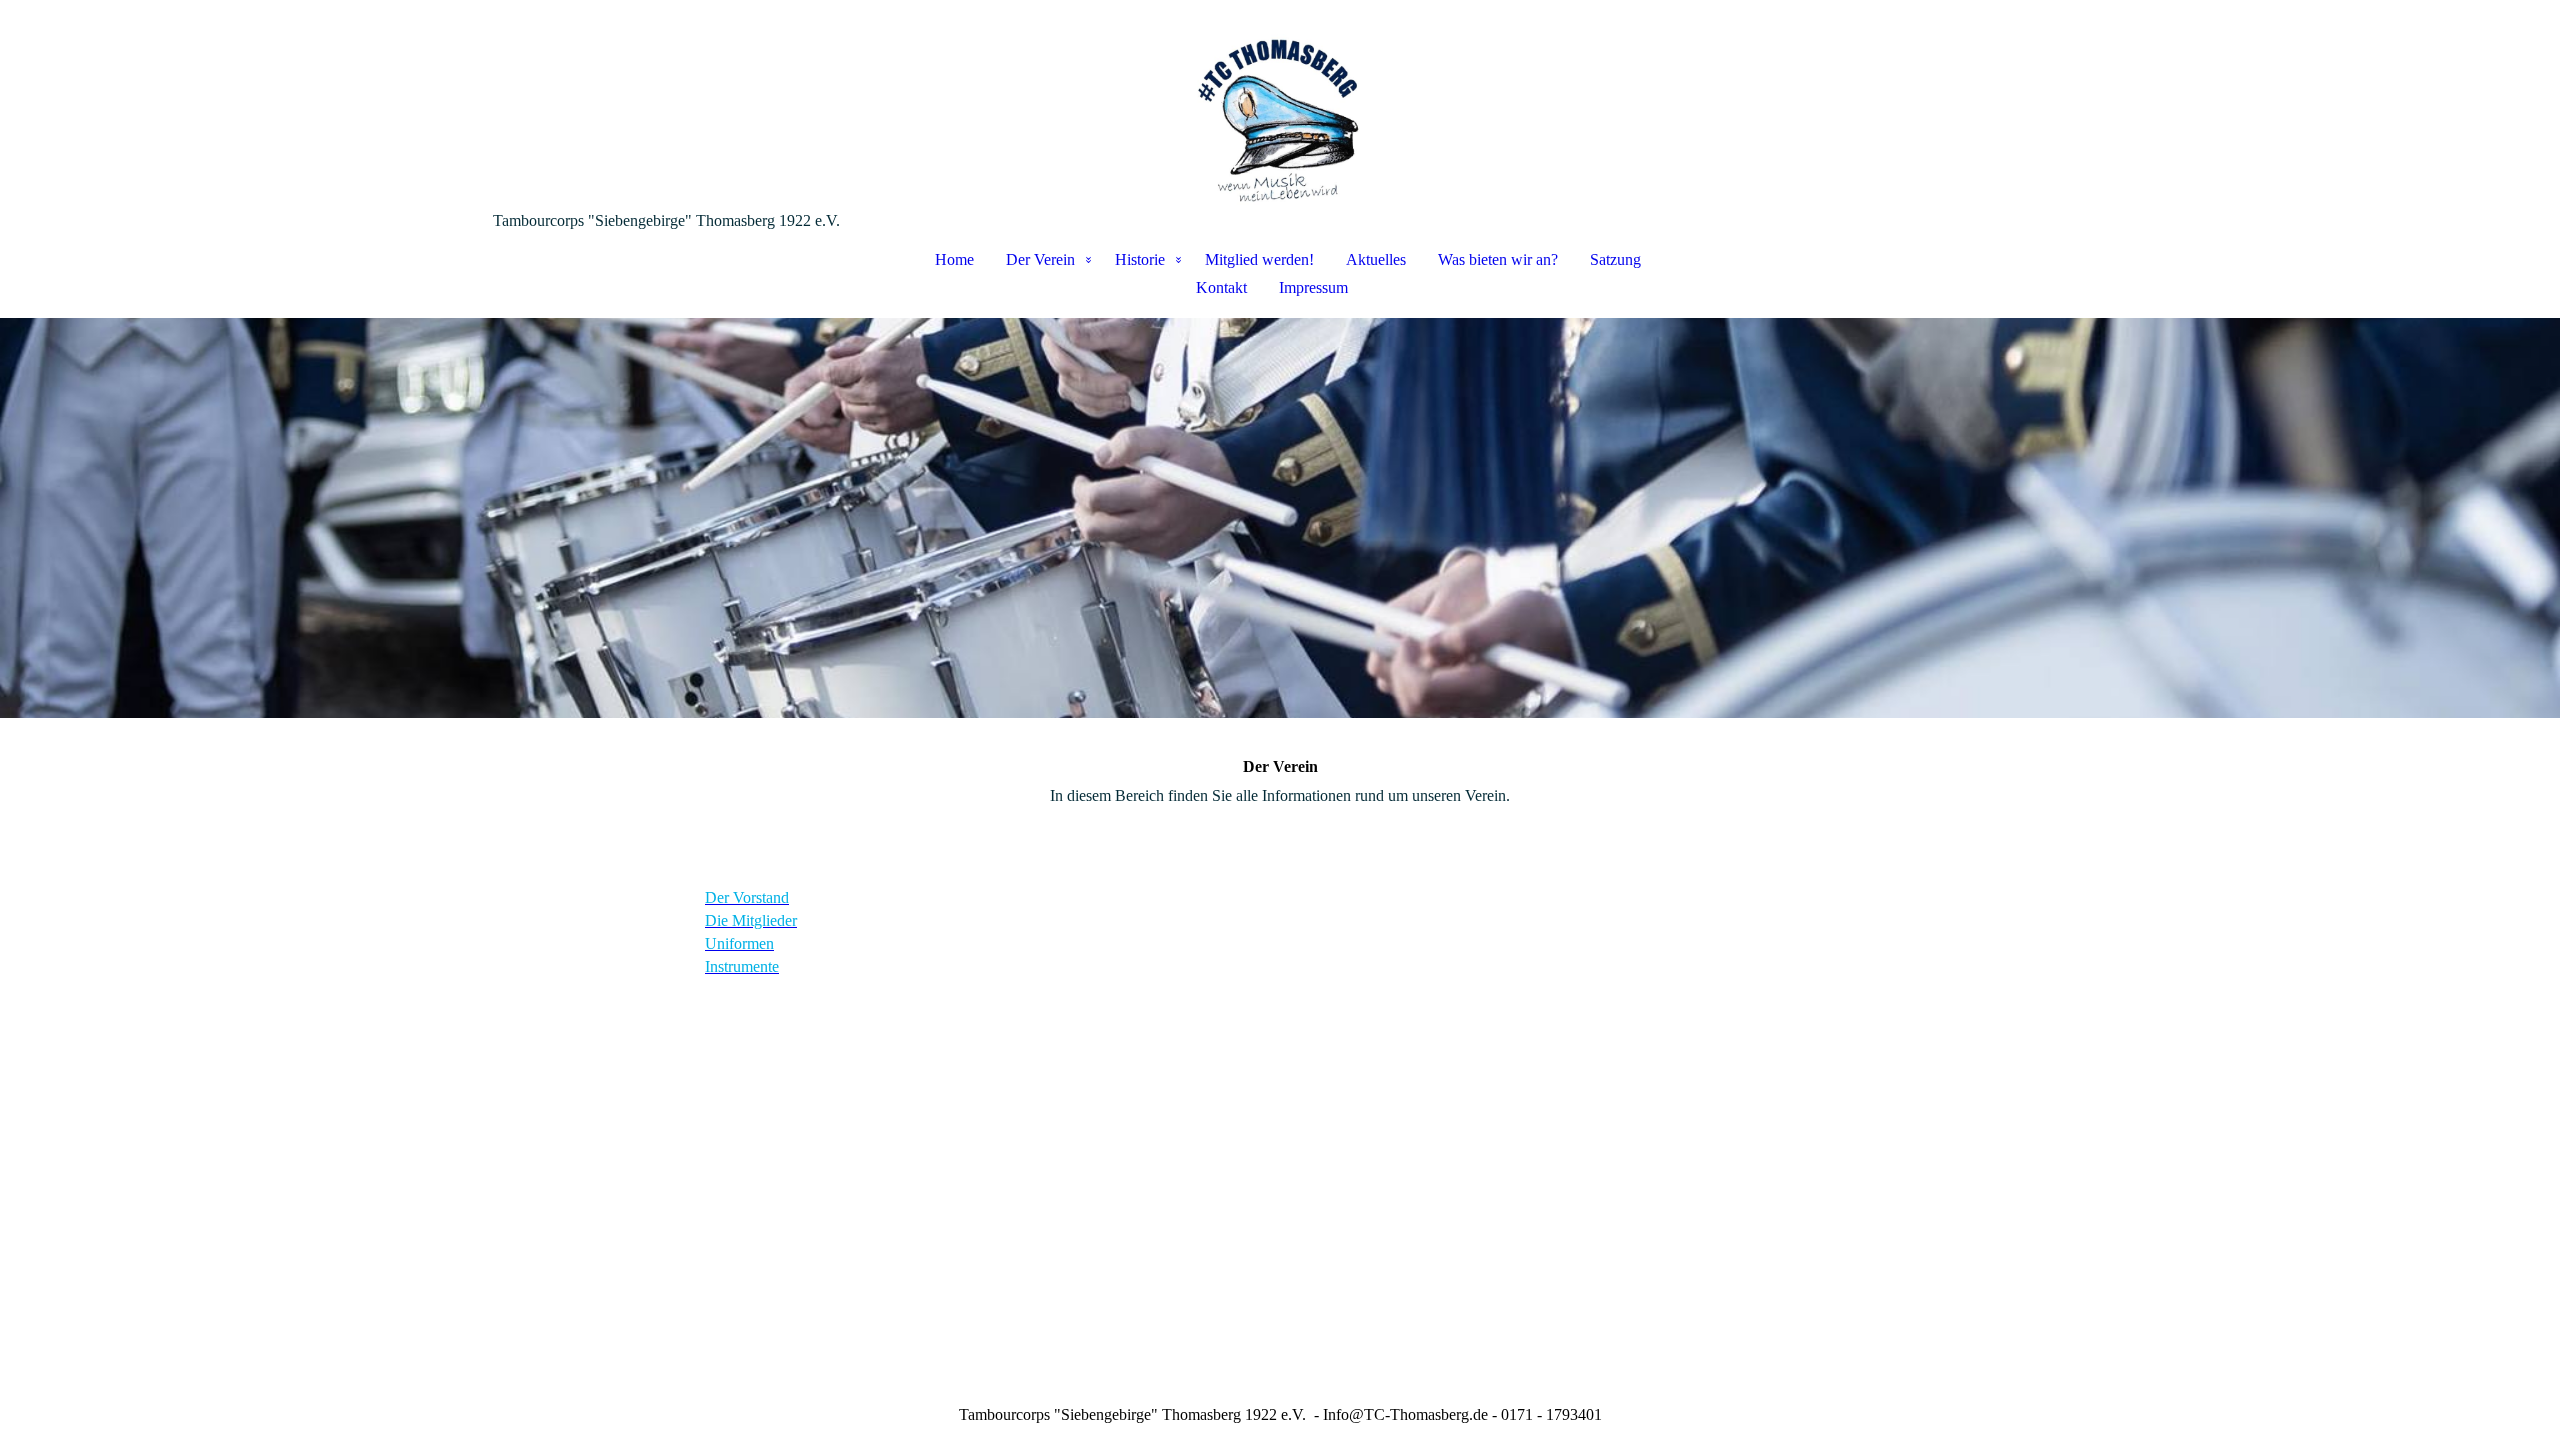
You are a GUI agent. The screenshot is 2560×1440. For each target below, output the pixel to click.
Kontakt (1221, 287)
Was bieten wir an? (1498, 259)
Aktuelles (1376, 259)
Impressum (1313, 287)
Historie (1140, 259)
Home (954, 259)
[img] (1280, 106)
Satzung (1615, 259)
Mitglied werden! (1259, 259)
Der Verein (1040, 259)
